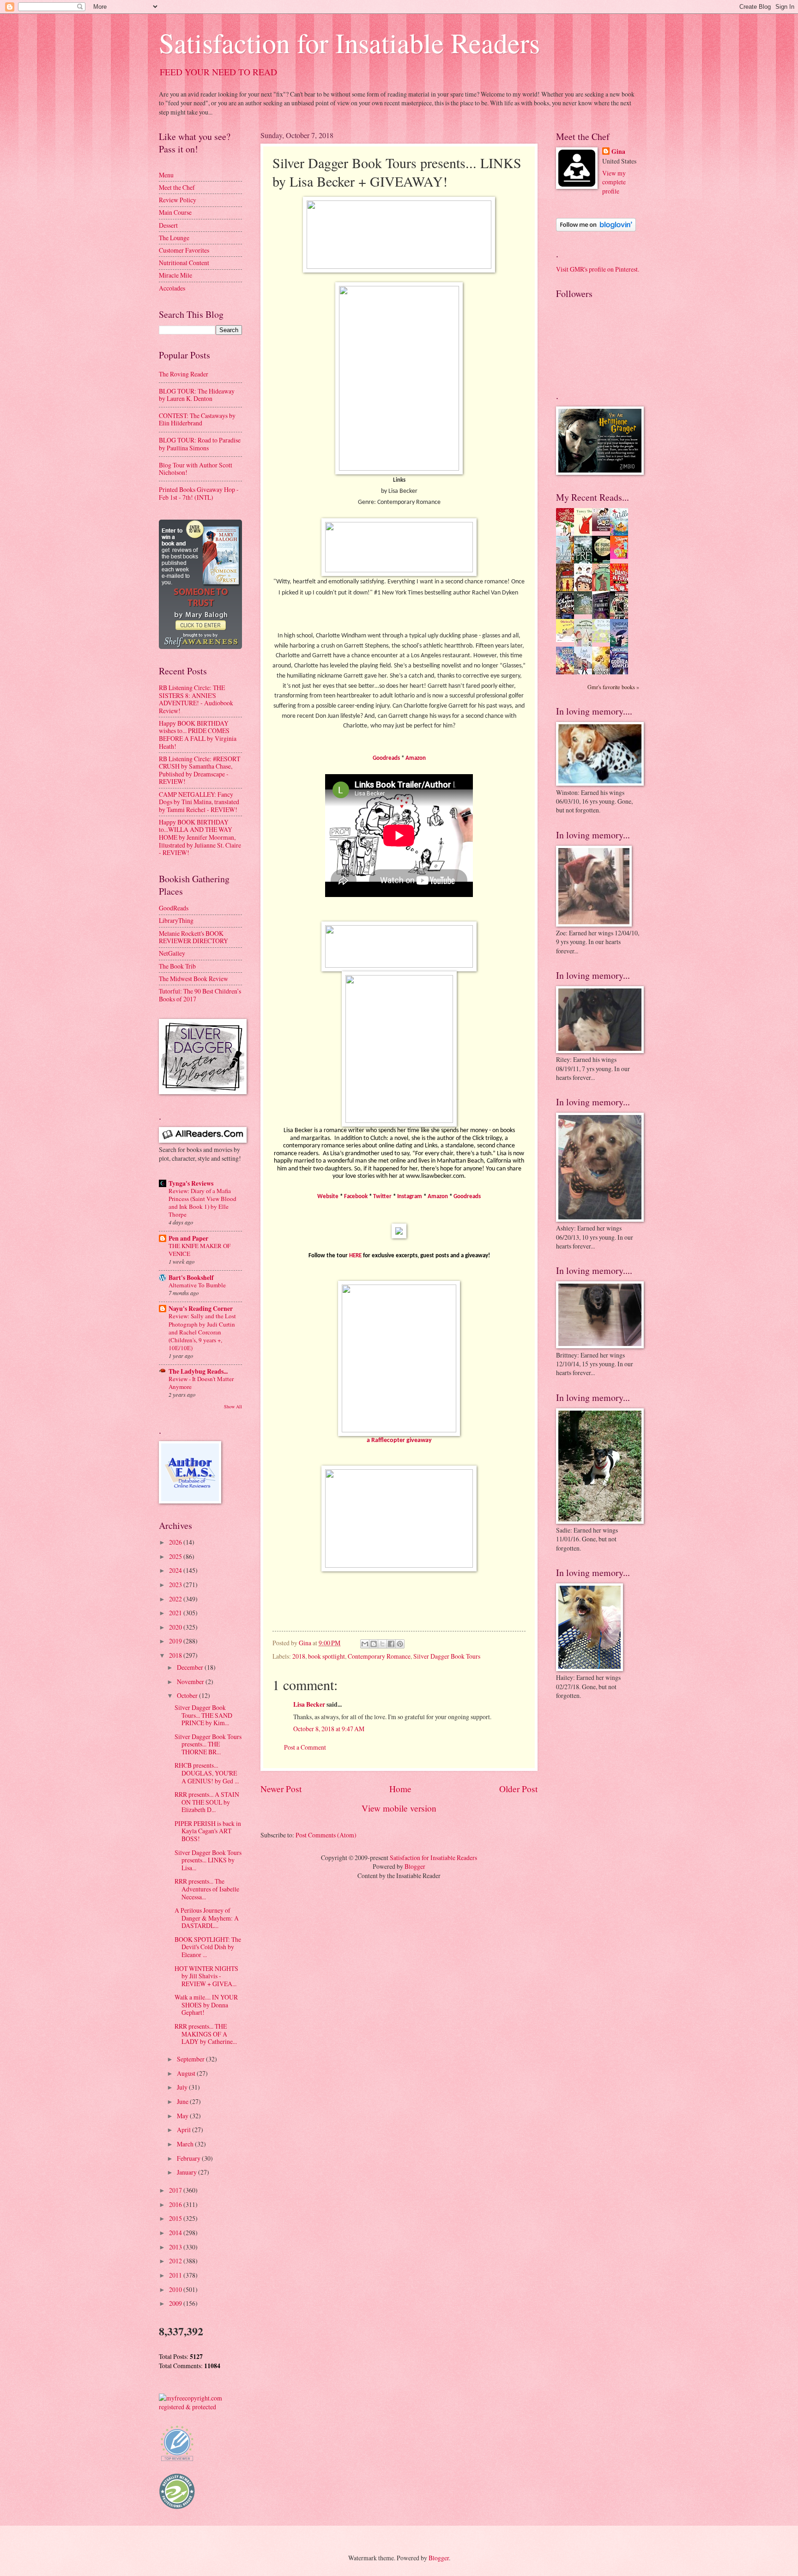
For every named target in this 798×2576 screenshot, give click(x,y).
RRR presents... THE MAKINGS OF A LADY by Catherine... (206, 2034)
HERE (355, 1256)
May (183, 2116)
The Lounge (174, 238)
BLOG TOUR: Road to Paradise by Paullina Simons (200, 444)
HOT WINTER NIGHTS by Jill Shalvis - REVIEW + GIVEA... (206, 1976)
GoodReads (174, 908)
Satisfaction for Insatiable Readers (349, 42)
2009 (176, 2303)
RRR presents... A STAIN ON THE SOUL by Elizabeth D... (207, 1802)
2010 (176, 2289)
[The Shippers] (622, 556)
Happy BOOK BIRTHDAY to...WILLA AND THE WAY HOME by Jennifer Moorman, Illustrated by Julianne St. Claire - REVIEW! (200, 837)
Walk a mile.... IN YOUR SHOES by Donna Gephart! (206, 2005)
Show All (233, 1406)
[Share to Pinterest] (400, 1644)
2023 (176, 1585)
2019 (176, 1641)
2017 (176, 2190)
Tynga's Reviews (191, 1183)
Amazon (416, 758)
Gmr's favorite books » (613, 687)
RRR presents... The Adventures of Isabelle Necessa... (207, 1889)
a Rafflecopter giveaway (399, 1440)
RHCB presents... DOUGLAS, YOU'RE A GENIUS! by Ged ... (207, 1773)
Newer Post (281, 1789)
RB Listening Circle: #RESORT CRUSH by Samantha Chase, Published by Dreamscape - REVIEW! (199, 770)
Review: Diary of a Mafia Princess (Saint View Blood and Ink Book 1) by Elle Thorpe (203, 1203)
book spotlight (326, 1656)
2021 (176, 1613)
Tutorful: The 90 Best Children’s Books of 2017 (200, 995)
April (184, 2130)
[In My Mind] (586, 590)
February (189, 2158)
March (186, 2144)
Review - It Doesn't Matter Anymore (201, 1383)
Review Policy (178, 200)
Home (400, 1789)
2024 (176, 1570)
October (188, 1695)
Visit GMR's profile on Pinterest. (598, 269)
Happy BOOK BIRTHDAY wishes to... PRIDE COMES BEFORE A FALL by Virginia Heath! (198, 735)
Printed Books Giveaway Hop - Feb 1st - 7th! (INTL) (199, 493)
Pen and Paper (188, 1238)
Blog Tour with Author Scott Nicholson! (196, 469)
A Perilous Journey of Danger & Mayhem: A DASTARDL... (207, 1918)
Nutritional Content (184, 263)
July (183, 2087)
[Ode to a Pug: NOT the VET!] (568, 639)
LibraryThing (176, 920)
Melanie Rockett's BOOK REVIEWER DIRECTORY (193, 937)
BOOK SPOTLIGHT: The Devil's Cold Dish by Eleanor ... (208, 1947)
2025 (176, 1556)
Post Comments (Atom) (326, 1835)
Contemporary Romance (379, 1656)
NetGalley (172, 953)
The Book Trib (177, 966)
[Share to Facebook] (391, 1644)
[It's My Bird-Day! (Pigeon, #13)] (604, 640)
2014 (176, 2233)
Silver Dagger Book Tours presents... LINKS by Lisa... (208, 1860)
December (191, 1667)
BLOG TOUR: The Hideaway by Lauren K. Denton (197, 395)
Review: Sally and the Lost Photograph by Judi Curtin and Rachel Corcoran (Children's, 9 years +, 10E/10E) (202, 1332)
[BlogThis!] (374, 1644)
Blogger (415, 1866)
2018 (299, 1656)
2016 (176, 2204)
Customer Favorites (184, 250)
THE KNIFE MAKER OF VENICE (199, 1250)
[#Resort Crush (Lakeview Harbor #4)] (604, 529)
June (183, 2101)
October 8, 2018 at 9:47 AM (329, 1729)
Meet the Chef (177, 187)
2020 (176, 1627)
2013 (176, 2247)
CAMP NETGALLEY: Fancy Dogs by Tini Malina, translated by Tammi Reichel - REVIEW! (199, 802)
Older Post (518, 1789)
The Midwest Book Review (193, 979)
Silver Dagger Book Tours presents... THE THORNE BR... (208, 1744)
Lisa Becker (309, 1704)
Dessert (168, 225)
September (191, 2059)
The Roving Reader (184, 374)
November (191, 1682)
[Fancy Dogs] (586, 533)
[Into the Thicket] (586, 612)
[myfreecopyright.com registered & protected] (200, 2407)
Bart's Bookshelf (191, 1278)
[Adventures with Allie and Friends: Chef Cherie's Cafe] (586, 645)
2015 (176, 2218)
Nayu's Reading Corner (201, 1309)
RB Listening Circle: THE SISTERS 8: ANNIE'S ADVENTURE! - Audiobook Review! (196, 699)
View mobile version (399, 1808)
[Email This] (365, 1644)
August (187, 2073)
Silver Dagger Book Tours (447, 1656)
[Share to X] (382, 1644)
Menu (166, 175)
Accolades (172, 288)
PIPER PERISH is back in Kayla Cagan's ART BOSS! (208, 1831)
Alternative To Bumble (197, 1285)
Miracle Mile (175, 275)
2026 (176, 1542)
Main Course (175, 212)
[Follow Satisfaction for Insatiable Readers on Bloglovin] (596, 229)
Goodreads (386, 758)
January (187, 2172)
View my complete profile (614, 182)
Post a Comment (305, 1747)
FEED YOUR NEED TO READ (218, 72)
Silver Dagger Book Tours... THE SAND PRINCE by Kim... (203, 1715)
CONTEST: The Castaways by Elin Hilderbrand (197, 419)
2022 (176, 1599)
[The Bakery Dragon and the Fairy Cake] (568, 673)
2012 (176, 2261)
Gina (618, 152)
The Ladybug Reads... (198, 1371)
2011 (176, 2275)
